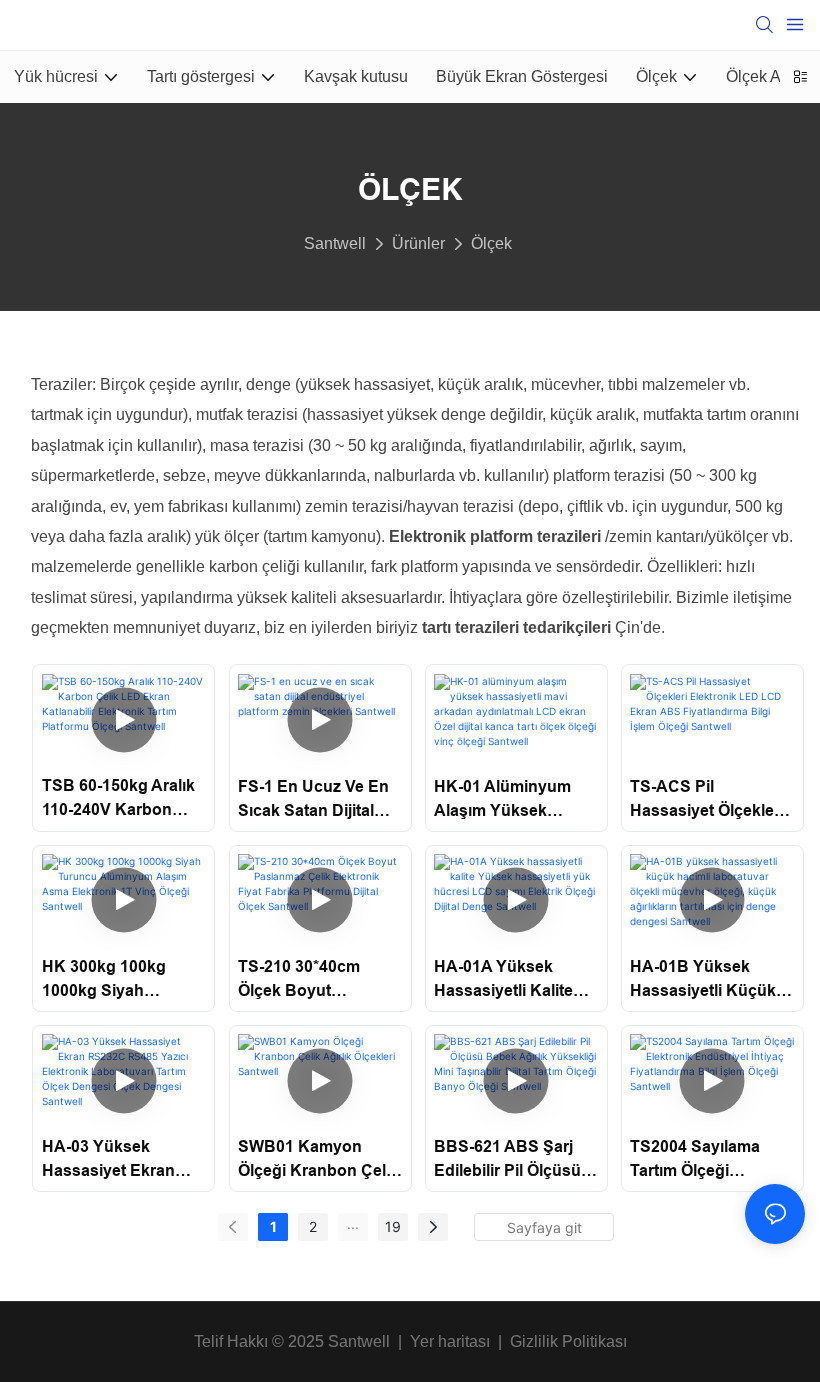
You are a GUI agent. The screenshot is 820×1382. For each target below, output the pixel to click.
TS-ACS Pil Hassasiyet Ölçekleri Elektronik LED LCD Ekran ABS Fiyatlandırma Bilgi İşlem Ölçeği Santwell (710, 800)
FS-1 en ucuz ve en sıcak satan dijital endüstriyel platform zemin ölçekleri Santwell (315, 800)
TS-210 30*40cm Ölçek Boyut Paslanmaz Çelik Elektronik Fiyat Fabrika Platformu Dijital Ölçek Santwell (316, 980)
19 (393, 1226)
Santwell (335, 243)
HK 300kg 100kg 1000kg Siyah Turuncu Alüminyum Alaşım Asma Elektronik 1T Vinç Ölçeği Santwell (119, 980)
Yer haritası (450, 1341)
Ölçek (491, 243)
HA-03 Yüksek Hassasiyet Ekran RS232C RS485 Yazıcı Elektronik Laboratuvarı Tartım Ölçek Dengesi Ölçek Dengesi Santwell (124, 1160)
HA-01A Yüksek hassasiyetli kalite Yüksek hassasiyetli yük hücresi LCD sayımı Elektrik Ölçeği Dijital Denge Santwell (516, 980)
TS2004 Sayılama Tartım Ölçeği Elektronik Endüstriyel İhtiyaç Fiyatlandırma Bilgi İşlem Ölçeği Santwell (710, 1160)
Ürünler (418, 243)
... (353, 1223)
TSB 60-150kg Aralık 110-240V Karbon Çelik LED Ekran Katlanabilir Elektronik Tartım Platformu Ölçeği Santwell (118, 799)
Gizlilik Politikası (568, 1341)
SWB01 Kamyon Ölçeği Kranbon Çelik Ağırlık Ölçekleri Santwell (318, 1160)
